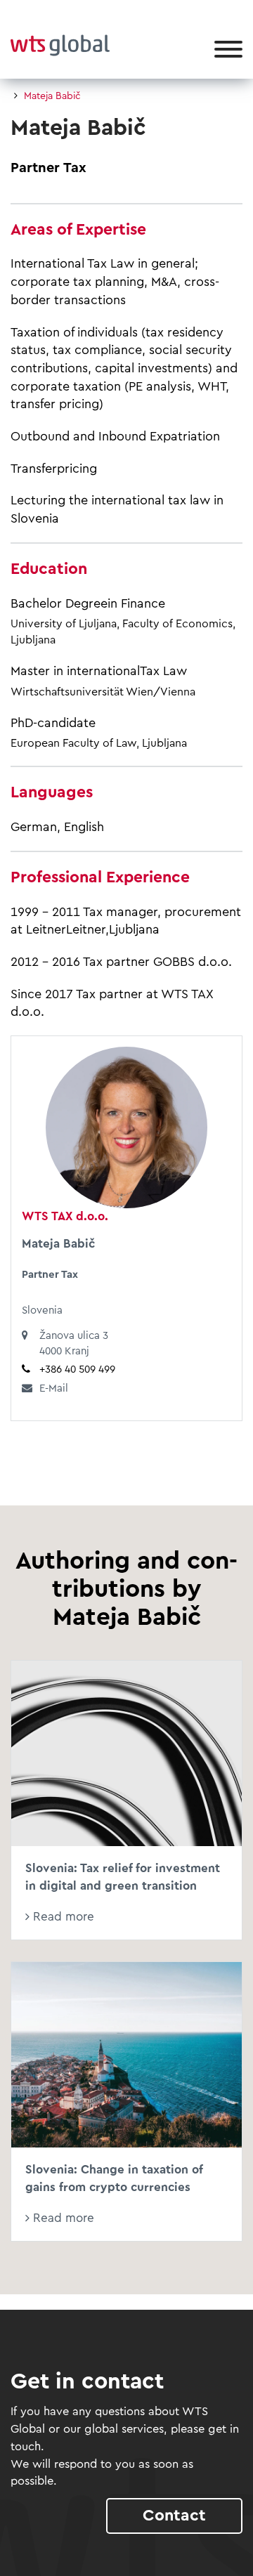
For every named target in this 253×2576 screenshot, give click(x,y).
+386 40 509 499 (77, 1369)
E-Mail (54, 1388)
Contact (174, 2515)
